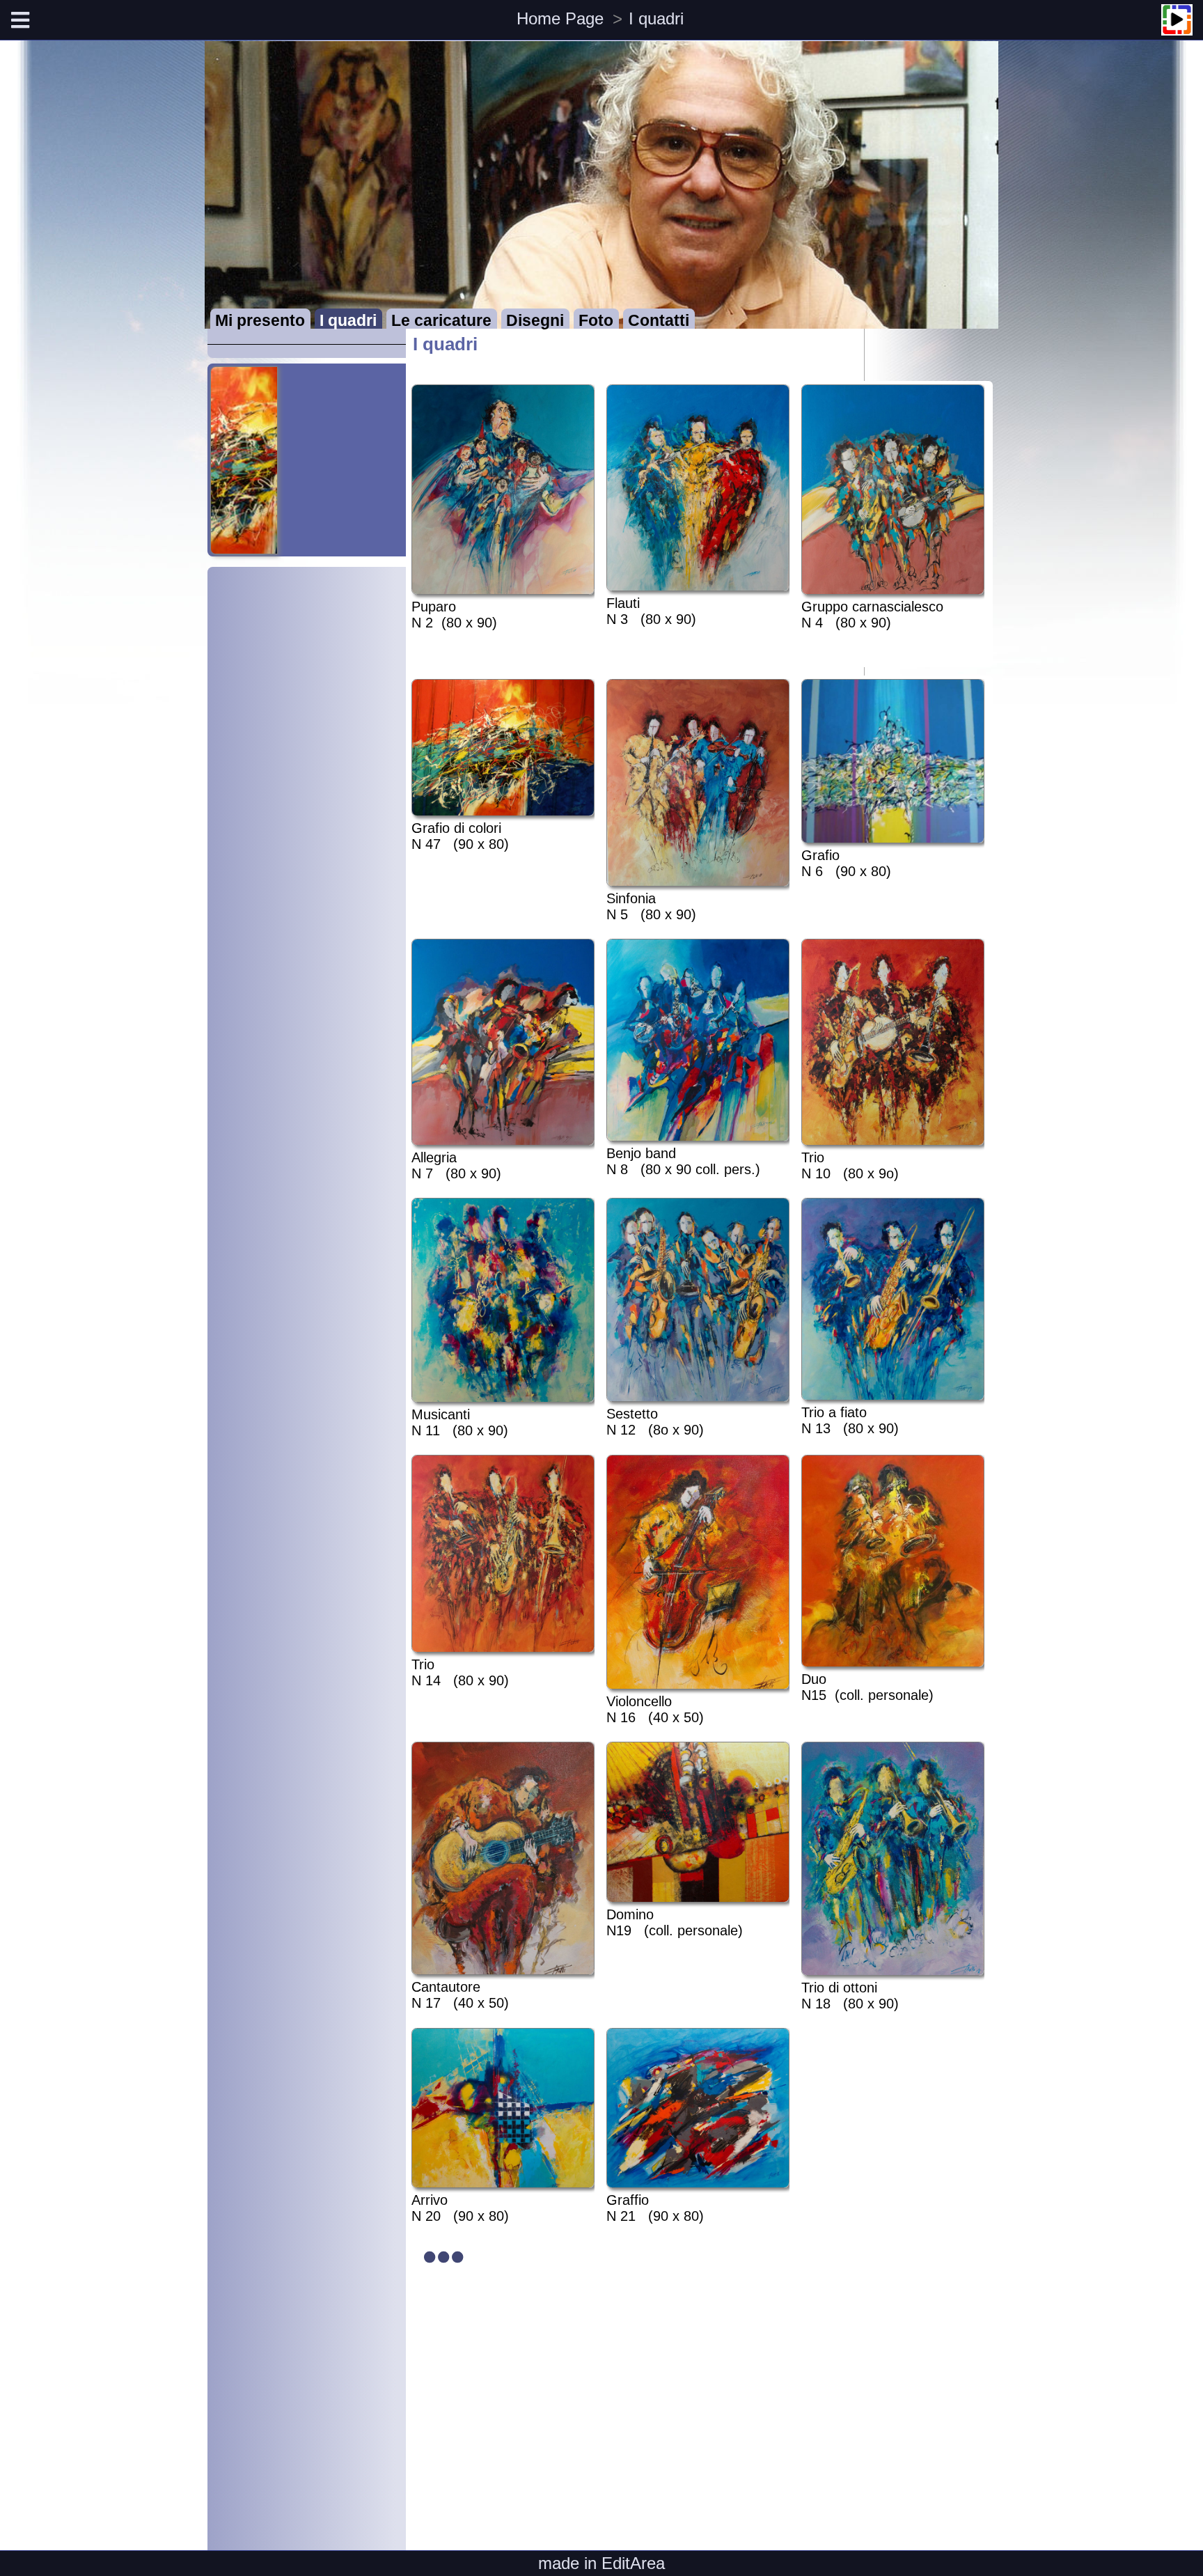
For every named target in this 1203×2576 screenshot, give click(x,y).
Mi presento (260, 321)
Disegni (535, 321)
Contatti (659, 321)
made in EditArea (601, 2563)
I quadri (656, 18)
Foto (596, 321)
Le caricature (441, 321)
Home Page (560, 18)
